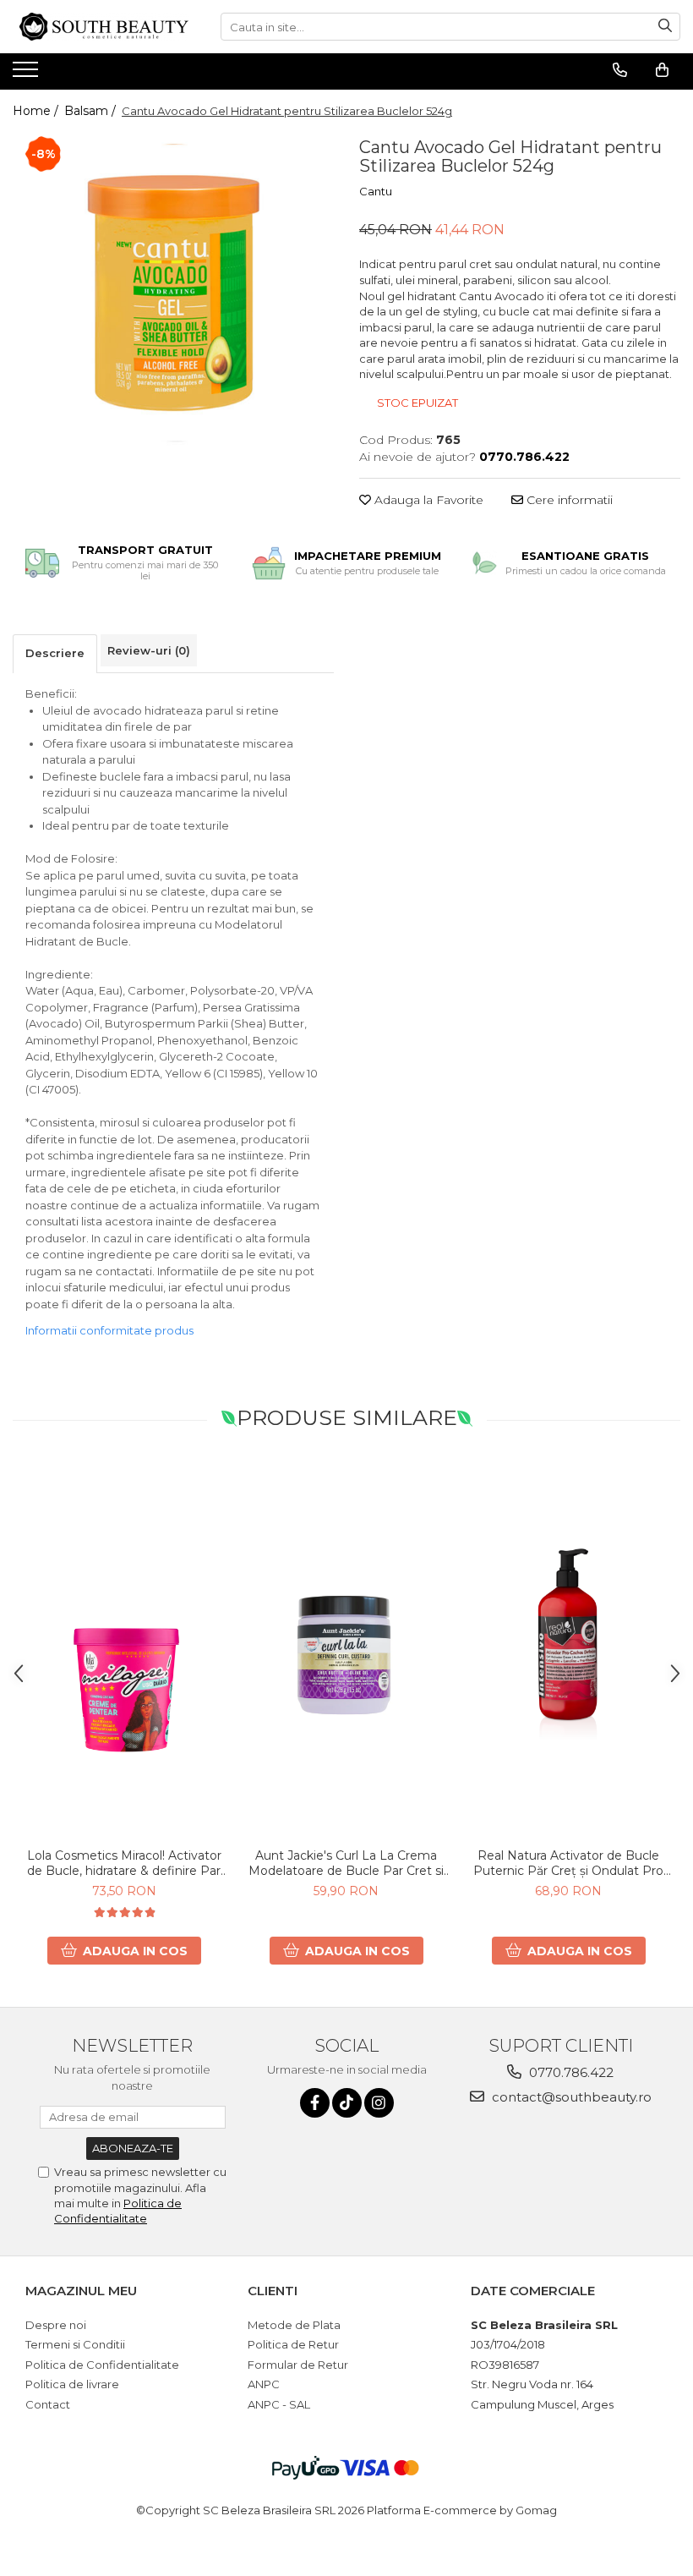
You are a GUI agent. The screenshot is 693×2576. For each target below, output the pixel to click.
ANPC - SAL (279, 2404)
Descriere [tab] (55, 653)
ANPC (264, 2384)
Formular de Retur (298, 2365)
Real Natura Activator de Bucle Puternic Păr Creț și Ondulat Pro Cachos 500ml (568, 1863)
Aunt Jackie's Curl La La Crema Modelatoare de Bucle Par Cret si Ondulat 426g (346, 1863)
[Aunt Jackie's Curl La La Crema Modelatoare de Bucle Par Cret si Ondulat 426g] (346, 1650)
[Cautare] (665, 27)
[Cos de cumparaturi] (662, 70)
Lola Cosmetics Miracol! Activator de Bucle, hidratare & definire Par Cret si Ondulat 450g (124, 1863)
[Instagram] (379, 2103)
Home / (37, 111)
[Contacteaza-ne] (620, 70)
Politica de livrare (72, 2384)
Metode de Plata (294, 2325)
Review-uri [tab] (149, 650)
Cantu (376, 191)
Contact (48, 2404)
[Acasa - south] (104, 27)
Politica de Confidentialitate (102, 2365)
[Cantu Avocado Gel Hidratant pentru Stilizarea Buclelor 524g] (173, 293)
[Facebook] (315, 2103)
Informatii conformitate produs (109, 1330)
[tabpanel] (173, 293)
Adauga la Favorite (427, 500)
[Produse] (27, 74)
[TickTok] (347, 2103)
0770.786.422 (570, 2072)
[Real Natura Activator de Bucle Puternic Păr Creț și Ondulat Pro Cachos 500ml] (568, 1650)
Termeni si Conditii (75, 2344)
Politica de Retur (293, 2344)
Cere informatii (568, 500)
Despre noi (56, 2325)
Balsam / (92, 111)
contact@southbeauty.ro (570, 2097)
